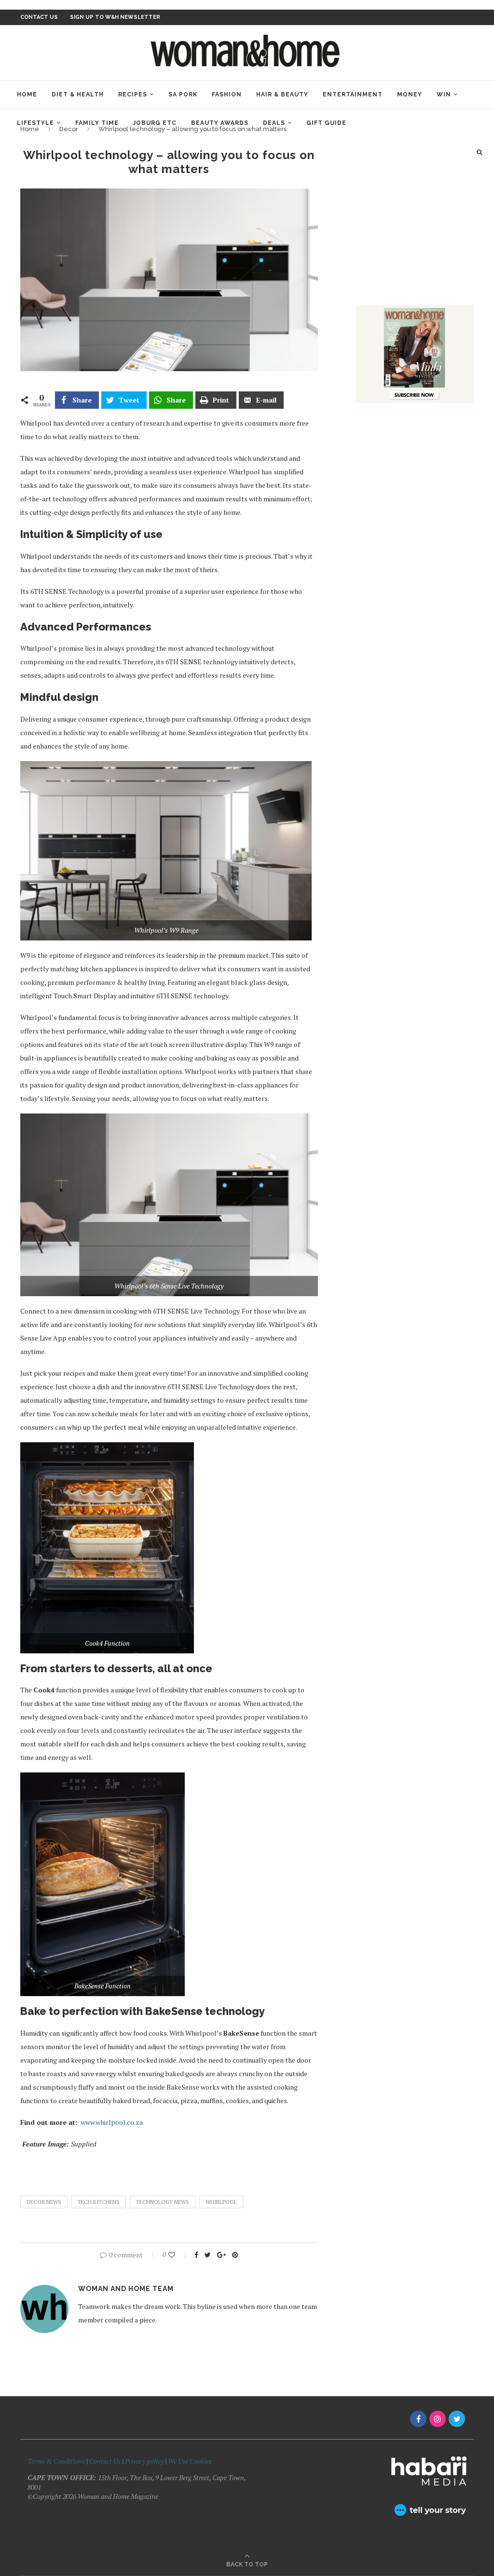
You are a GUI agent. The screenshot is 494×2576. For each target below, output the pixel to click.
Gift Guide (326, 123)
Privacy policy (144, 2461)
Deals (274, 123)
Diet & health (78, 94)
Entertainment (353, 94)
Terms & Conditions (56, 2461)
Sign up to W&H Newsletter (115, 17)
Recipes (133, 94)
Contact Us (106, 2461)
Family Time (97, 123)
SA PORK (183, 94)
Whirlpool (221, 2202)
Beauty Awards (220, 123)
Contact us (39, 17)
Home (27, 94)
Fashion (227, 94)
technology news (163, 2202)
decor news (44, 2202)
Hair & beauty (282, 94)
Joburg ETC (155, 123)
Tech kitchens (99, 2202)
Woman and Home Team (126, 2289)
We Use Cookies (190, 2461)
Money (410, 94)
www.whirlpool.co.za (112, 2122)
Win (444, 94)
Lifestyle (35, 123)
